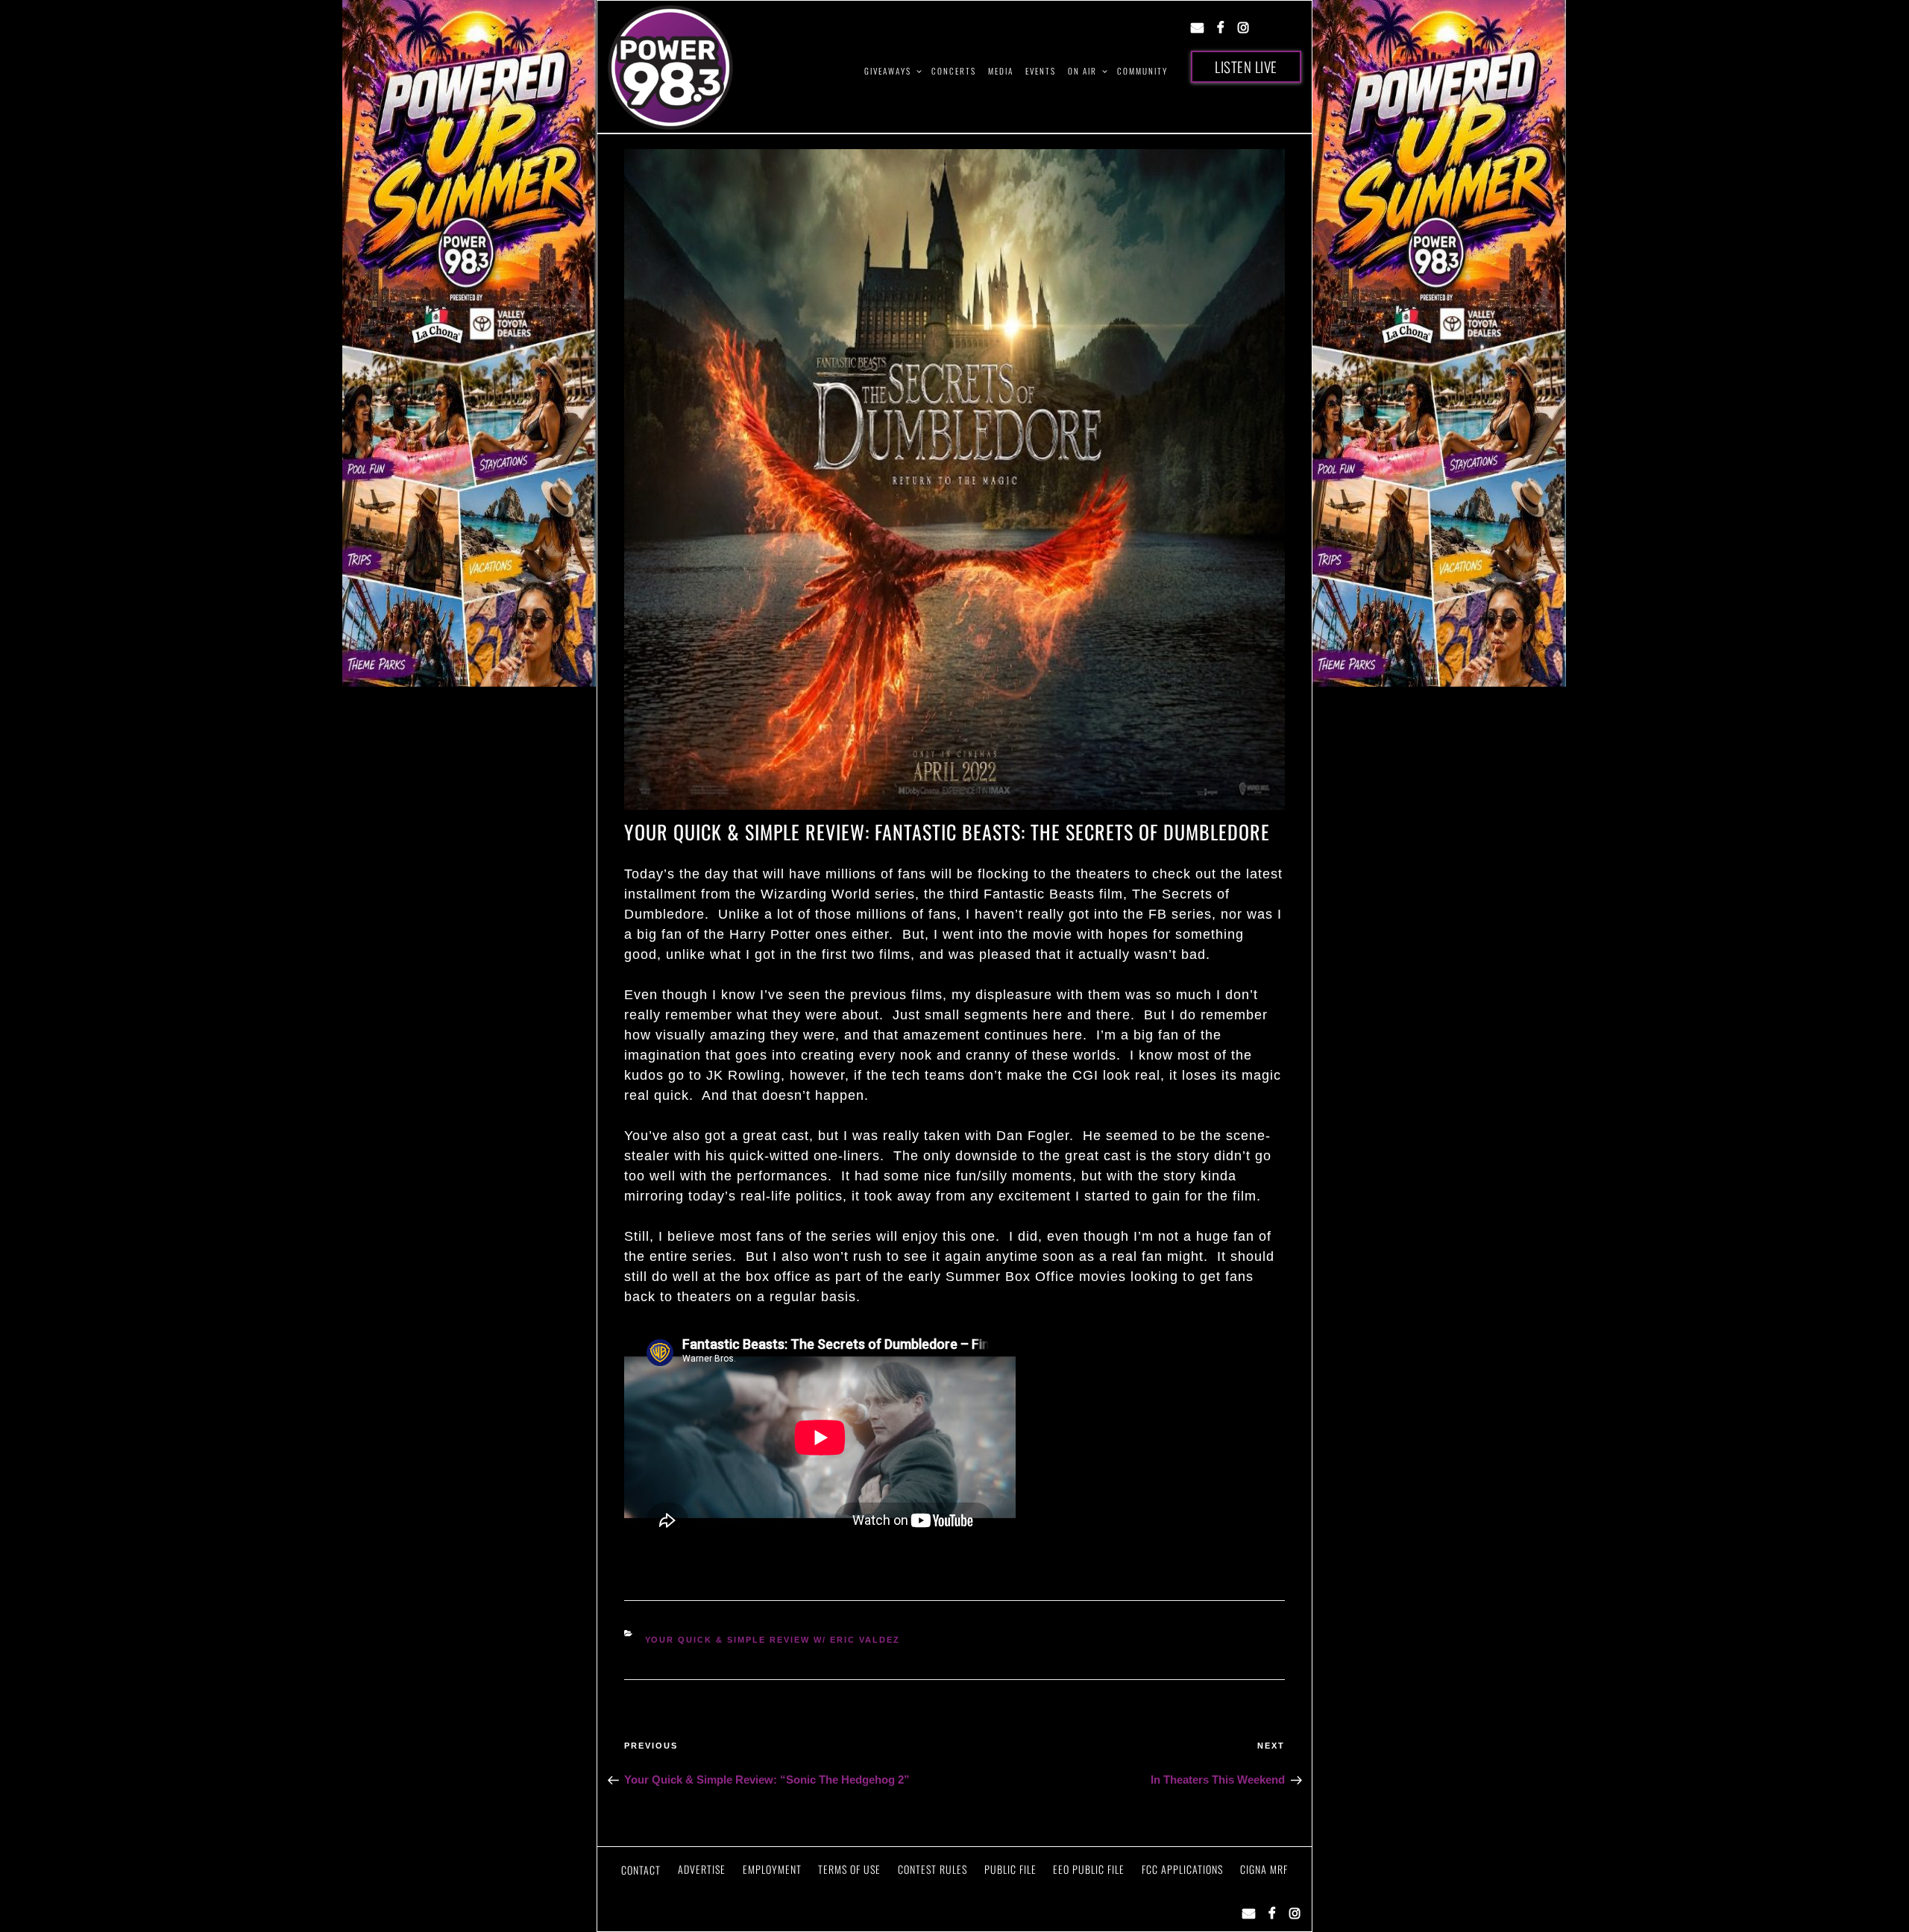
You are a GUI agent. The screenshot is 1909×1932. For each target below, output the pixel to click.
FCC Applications (1182, 1869)
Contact (641, 1870)
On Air (1082, 71)
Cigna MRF (1264, 1869)
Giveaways (888, 71)
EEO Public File (1089, 1869)
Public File (1010, 1869)
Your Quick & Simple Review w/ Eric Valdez (773, 1640)
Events (1041, 71)
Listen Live (1246, 66)
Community (1142, 71)
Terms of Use (849, 1869)
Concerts (954, 71)
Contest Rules (933, 1869)
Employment (772, 1869)
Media (1001, 71)
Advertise (702, 1869)
